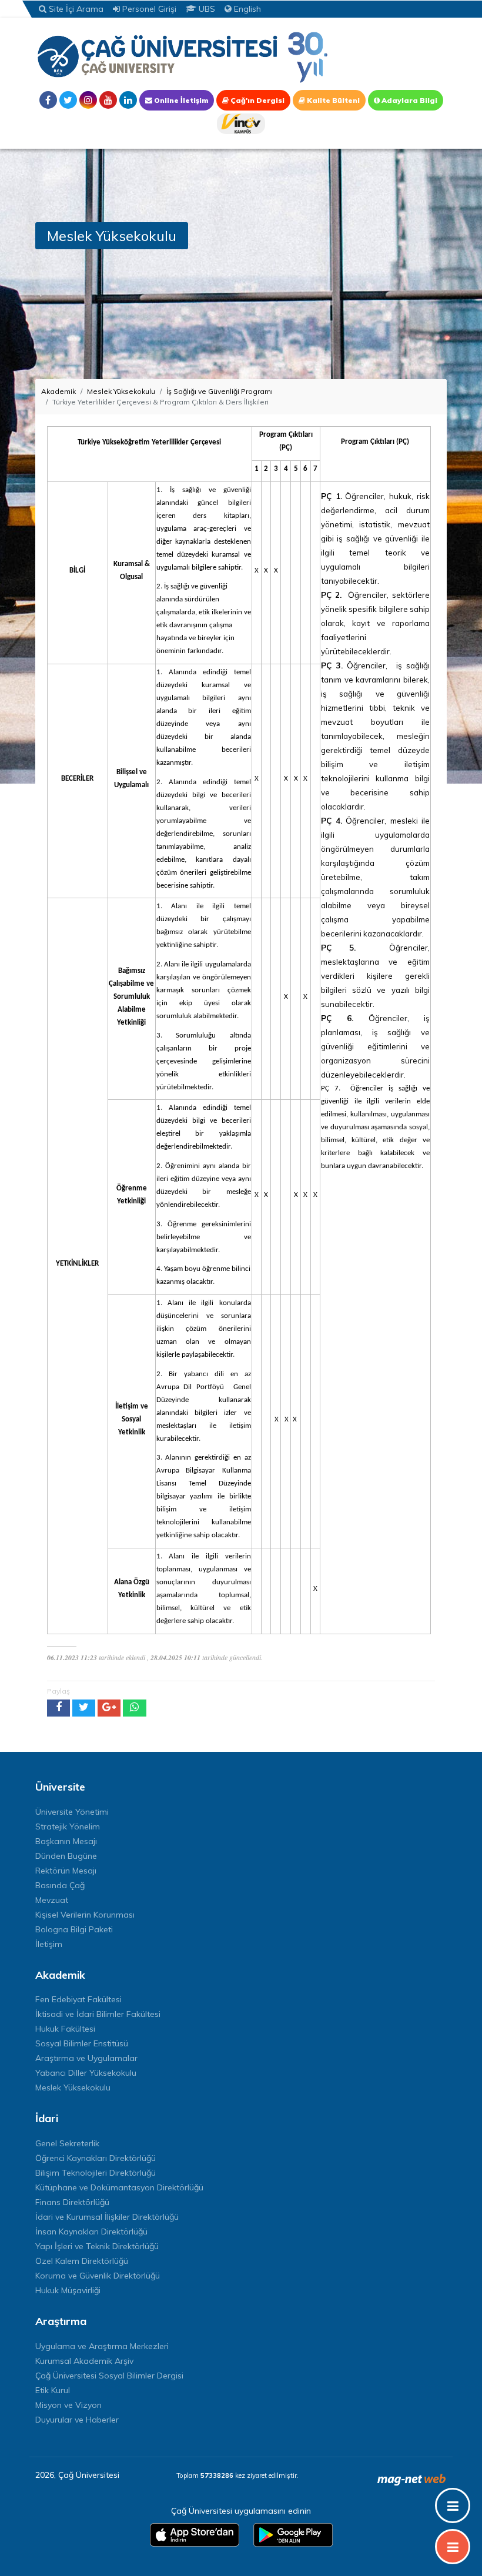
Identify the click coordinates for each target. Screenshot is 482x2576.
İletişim (49, 1944)
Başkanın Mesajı (66, 1841)
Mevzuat (52, 1900)
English (246, 9)
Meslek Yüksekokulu (121, 391)
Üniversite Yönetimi (72, 1812)
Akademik (58, 391)
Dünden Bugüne (66, 1856)
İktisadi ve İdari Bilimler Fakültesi (98, 2014)
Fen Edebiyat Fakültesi (78, 1999)
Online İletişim (180, 100)
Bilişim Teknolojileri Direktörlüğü (96, 2173)
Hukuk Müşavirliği (68, 2290)
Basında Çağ (60, 1885)
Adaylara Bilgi (409, 100)
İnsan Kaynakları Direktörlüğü (91, 2232)
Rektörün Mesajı (66, 1871)
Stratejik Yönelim (68, 1826)
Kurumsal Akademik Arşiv (84, 2361)
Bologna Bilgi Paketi (74, 1929)
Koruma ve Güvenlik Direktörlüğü (98, 2276)
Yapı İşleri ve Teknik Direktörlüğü (97, 2246)
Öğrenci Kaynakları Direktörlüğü (96, 2158)
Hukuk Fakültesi (65, 2029)
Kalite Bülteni (332, 100)
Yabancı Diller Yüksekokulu (86, 2073)
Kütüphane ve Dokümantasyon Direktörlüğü (119, 2187)
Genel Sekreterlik (67, 2143)
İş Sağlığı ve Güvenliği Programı (220, 391)
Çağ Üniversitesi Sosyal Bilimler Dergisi (109, 2376)
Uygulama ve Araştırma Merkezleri (102, 2346)
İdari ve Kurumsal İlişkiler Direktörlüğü (107, 2217)
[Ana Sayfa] (182, 57)
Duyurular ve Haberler (77, 2420)
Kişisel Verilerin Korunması (85, 1915)
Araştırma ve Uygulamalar (86, 2058)
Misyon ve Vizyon (68, 2405)
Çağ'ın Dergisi (257, 100)
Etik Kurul (53, 2390)
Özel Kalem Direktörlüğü (82, 2261)
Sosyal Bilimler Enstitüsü (82, 2043)
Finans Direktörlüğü (72, 2202)
